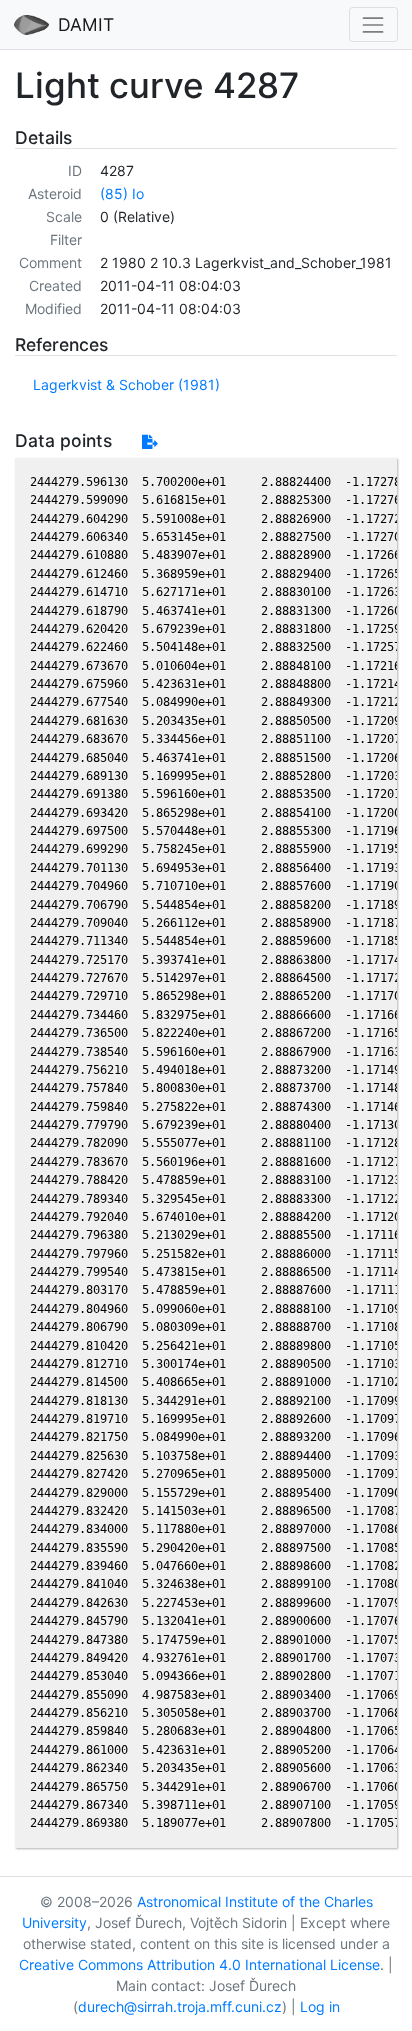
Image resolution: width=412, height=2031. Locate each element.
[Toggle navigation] (373, 24)
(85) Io (122, 193)
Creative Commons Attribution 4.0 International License (199, 1964)
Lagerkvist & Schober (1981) (126, 384)
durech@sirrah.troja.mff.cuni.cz (180, 2006)
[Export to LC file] (149, 441)
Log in (320, 2006)
